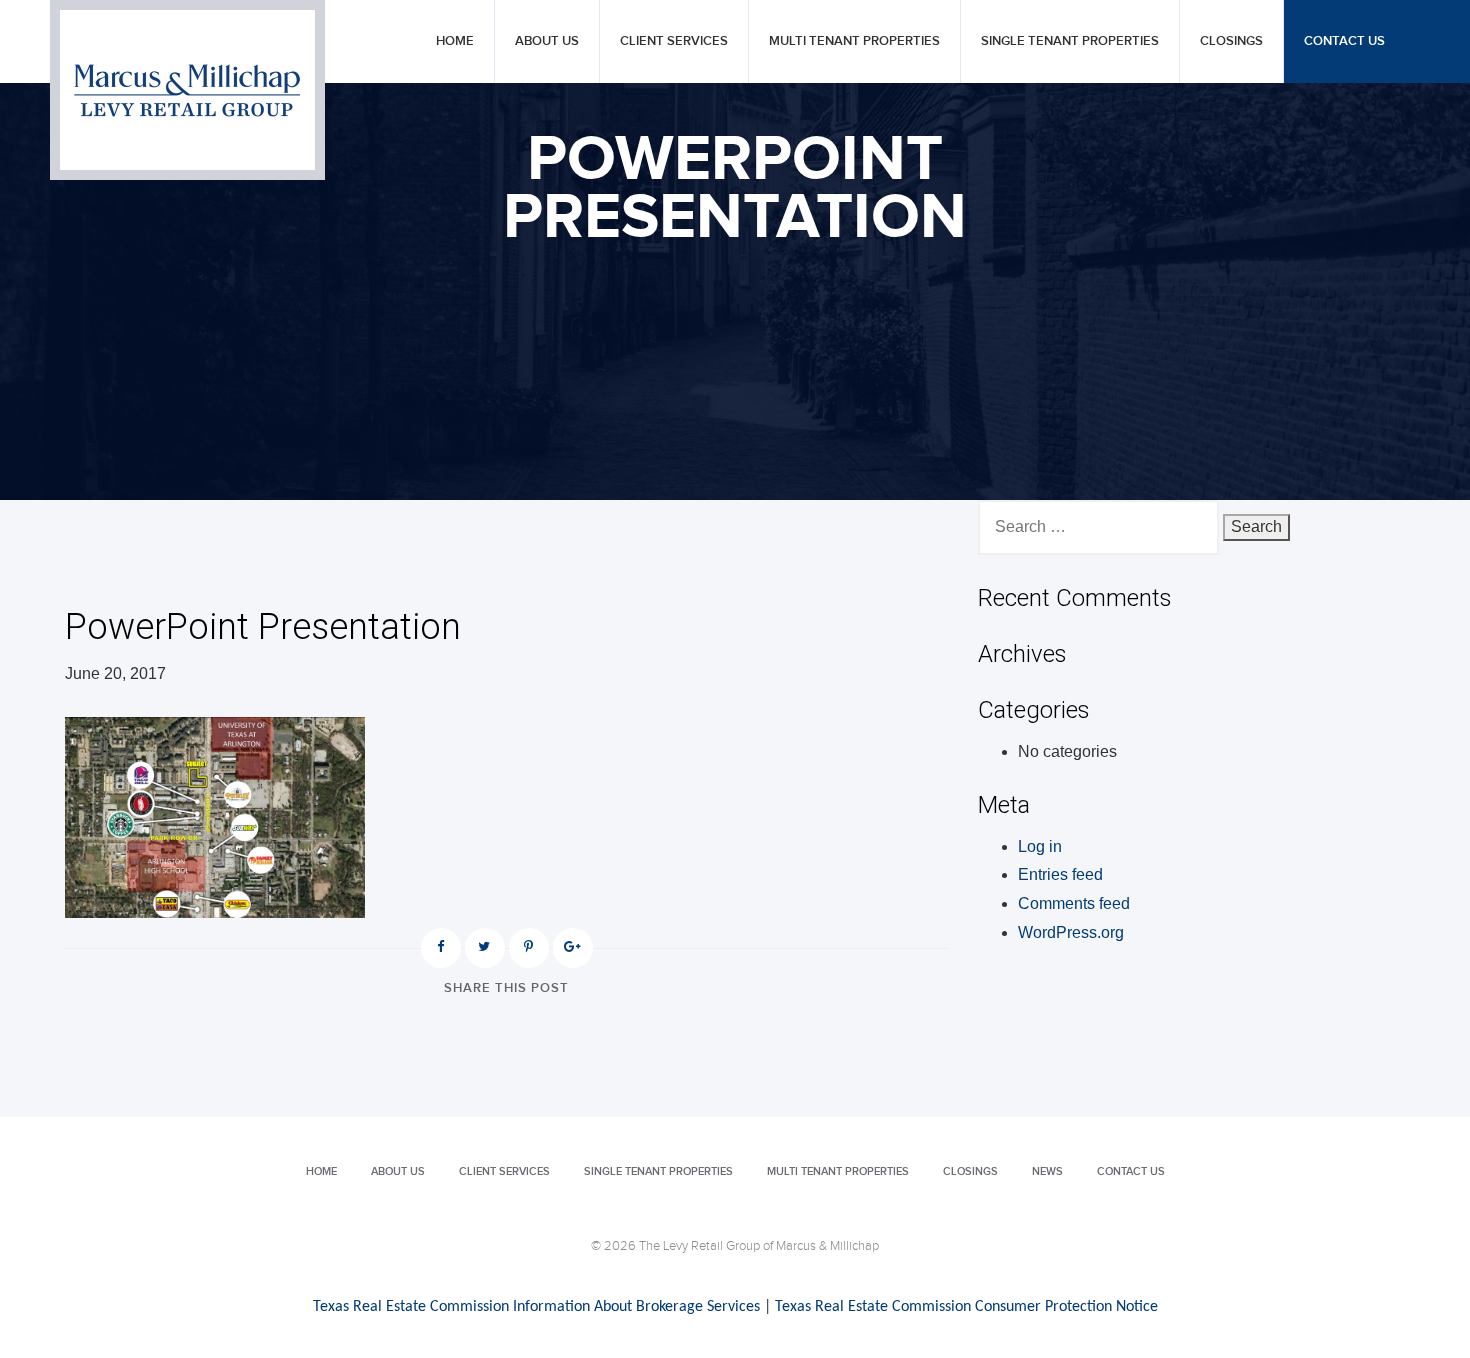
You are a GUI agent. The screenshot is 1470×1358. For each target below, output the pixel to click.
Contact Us (1344, 41)
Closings (1231, 41)
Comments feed (1074, 903)
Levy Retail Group (187, 90)
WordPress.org (1071, 932)
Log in (1040, 846)
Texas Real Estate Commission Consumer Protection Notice (966, 1307)
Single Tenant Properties (1070, 41)
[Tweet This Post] (485, 948)
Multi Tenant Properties (854, 41)
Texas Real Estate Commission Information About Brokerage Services (536, 1307)
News (1047, 1171)
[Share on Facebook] (441, 948)
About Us (547, 41)
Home (455, 41)
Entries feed (1060, 874)
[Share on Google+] (573, 948)
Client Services (674, 41)
